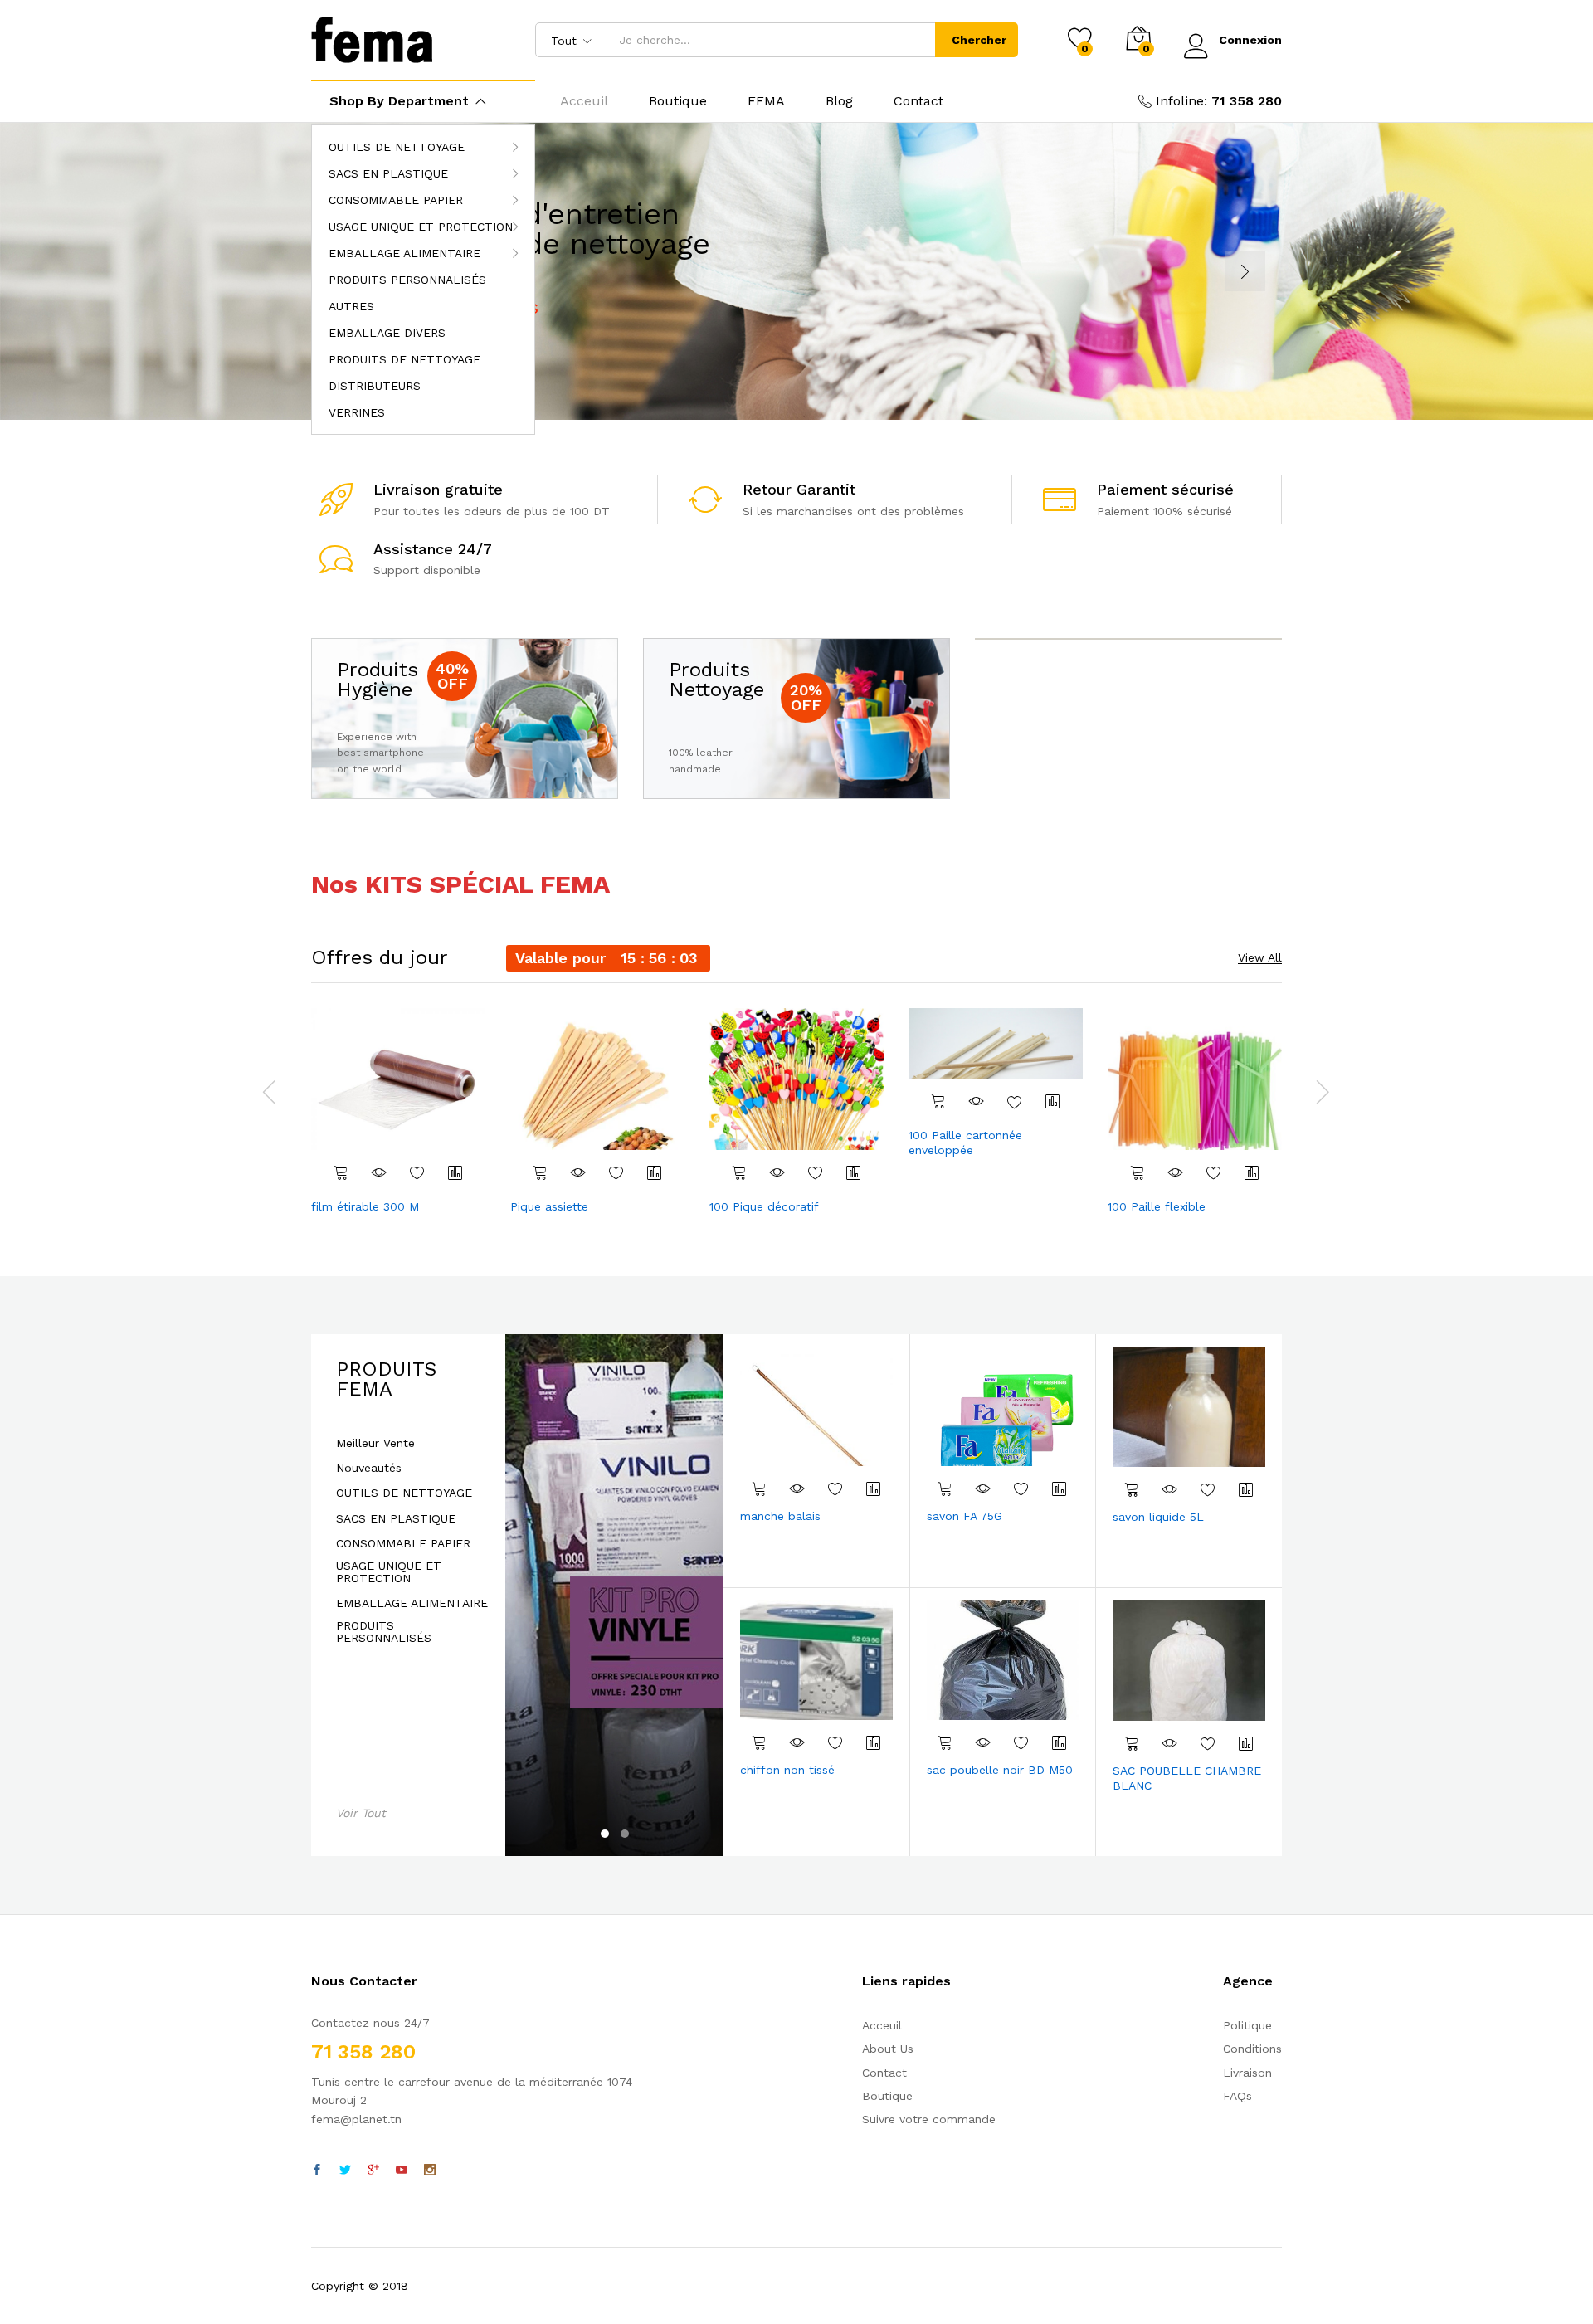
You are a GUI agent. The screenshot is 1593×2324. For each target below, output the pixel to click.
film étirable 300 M (365, 1206)
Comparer (455, 1172)
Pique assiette (549, 1206)
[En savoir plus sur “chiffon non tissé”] (759, 1742)
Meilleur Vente (375, 1443)
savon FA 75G (965, 1516)
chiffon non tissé (787, 1770)
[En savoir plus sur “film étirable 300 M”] (341, 1172)
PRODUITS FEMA (386, 1379)
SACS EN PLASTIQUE (396, 1519)
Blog (839, 101)
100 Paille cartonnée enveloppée (965, 1143)
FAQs (1237, 2096)
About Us (888, 2049)
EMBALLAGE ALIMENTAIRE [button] (404, 253)
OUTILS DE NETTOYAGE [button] (397, 147)
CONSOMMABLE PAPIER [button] (396, 200)
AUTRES (351, 306)
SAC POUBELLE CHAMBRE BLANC (1187, 1778)
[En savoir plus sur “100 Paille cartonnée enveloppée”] (938, 1101)
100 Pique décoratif (764, 1206)
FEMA (766, 101)
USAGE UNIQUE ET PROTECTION (389, 1572)
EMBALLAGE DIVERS (387, 333)
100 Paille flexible (1157, 1206)
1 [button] (605, 1834)
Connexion (1250, 40)
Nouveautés (369, 1468)
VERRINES (357, 412)
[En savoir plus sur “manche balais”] (759, 1488)
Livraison (1247, 2073)
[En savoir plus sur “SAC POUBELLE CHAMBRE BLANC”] (1132, 1743)
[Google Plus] (373, 2171)
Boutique (678, 101)
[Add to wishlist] (417, 1172)
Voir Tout (361, 1813)
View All (1260, 958)
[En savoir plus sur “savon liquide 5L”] (1132, 1489)
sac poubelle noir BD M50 (1000, 1770)
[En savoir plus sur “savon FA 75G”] (945, 1488)
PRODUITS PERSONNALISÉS (407, 280)
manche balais (780, 1516)
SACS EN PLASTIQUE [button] (388, 173)
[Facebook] (317, 2171)
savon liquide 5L (1158, 1517)
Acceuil (584, 101)
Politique (1247, 2025)
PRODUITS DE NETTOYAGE (404, 359)
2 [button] (625, 1834)
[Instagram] (430, 2171)
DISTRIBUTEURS (375, 386)
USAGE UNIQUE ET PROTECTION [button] (421, 227)
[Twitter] (345, 2171)
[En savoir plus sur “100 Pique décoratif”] (739, 1172)
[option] (398, 1113)
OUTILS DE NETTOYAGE (404, 1493)
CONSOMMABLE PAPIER (403, 1544)
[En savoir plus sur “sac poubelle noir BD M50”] (945, 1742)
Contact (918, 101)
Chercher (979, 40)
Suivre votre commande (929, 2119)
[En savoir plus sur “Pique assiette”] (540, 1172)
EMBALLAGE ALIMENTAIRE (412, 1603)
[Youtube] (402, 2171)
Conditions (1252, 2049)
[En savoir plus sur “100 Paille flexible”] (1138, 1172)
